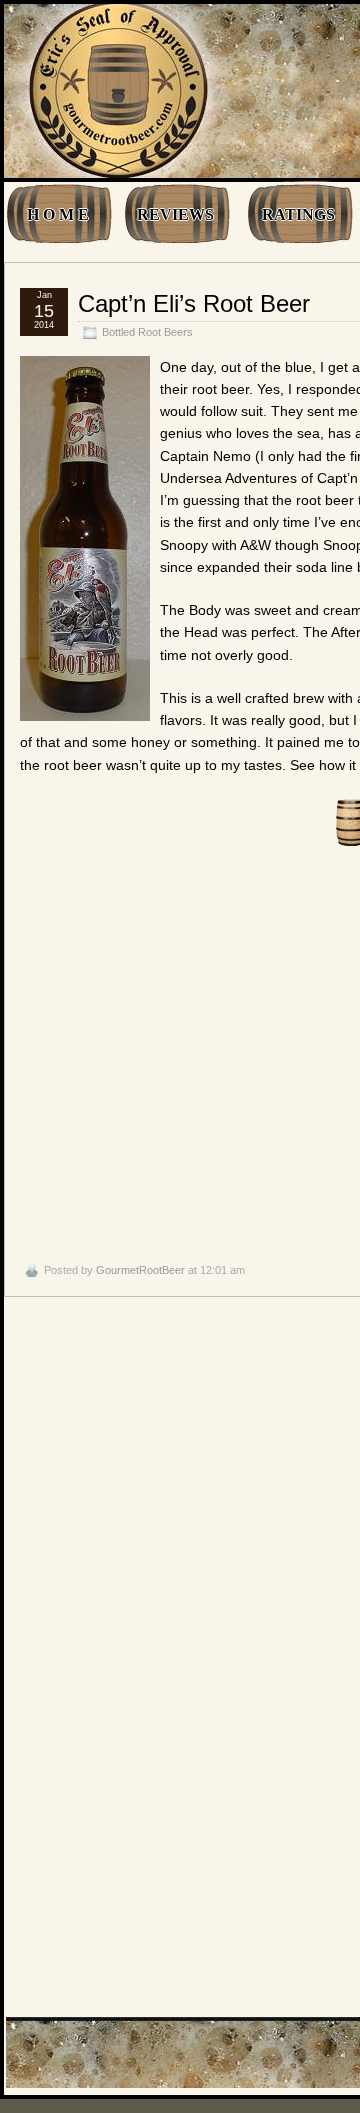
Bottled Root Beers (147, 332)
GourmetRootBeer (140, 1270)
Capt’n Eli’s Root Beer (194, 303)
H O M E (58, 214)
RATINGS (298, 214)
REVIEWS (175, 214)
